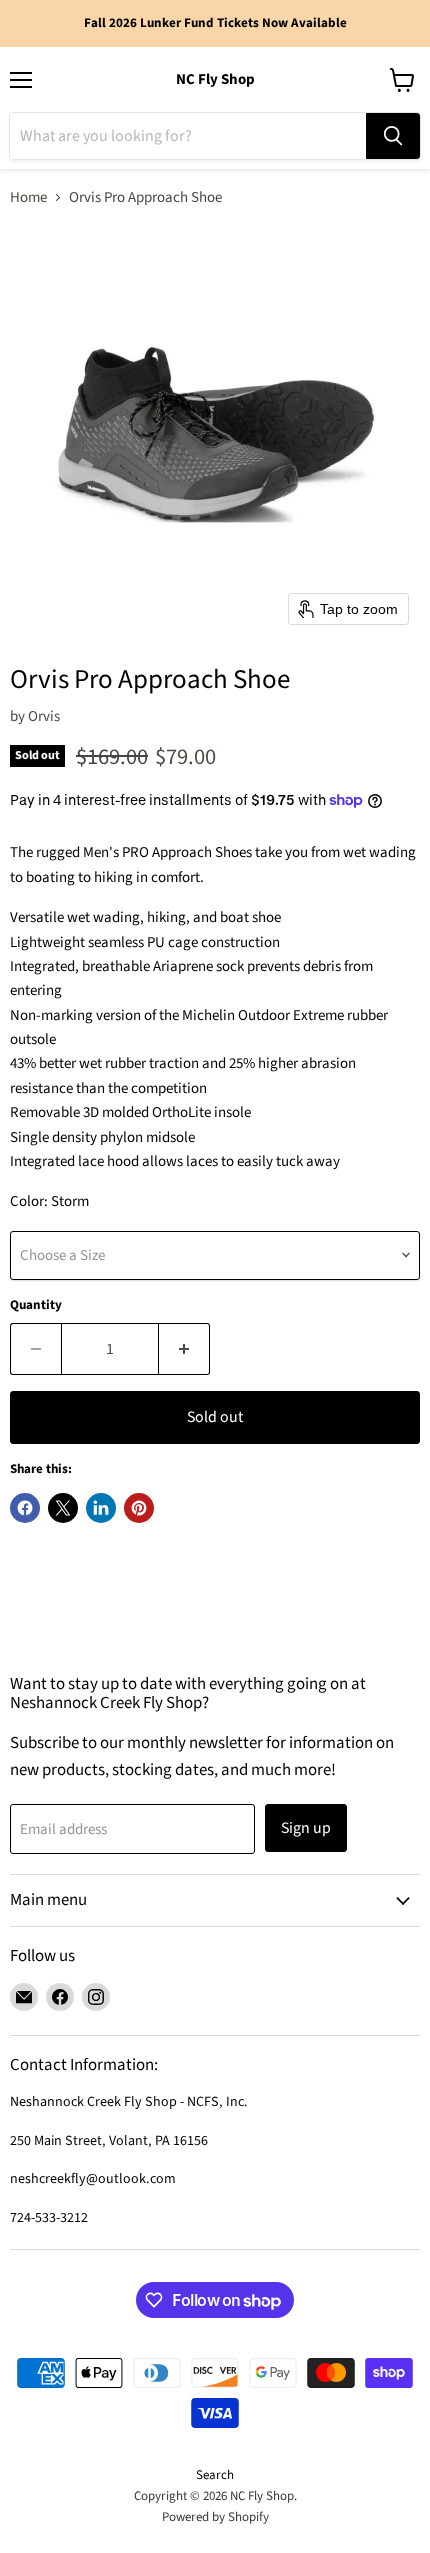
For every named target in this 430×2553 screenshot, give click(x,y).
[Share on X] (63, 1508)
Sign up (306, 1828)
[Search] (393, 136)
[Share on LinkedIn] (101, 1508)
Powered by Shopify (215, 2517)
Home (28, 197)
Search (215, 2475)
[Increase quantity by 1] (184, 1349)
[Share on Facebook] (25, 1508)
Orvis (44, 716)
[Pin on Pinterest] (139, 1508)
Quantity (36, 1305)
